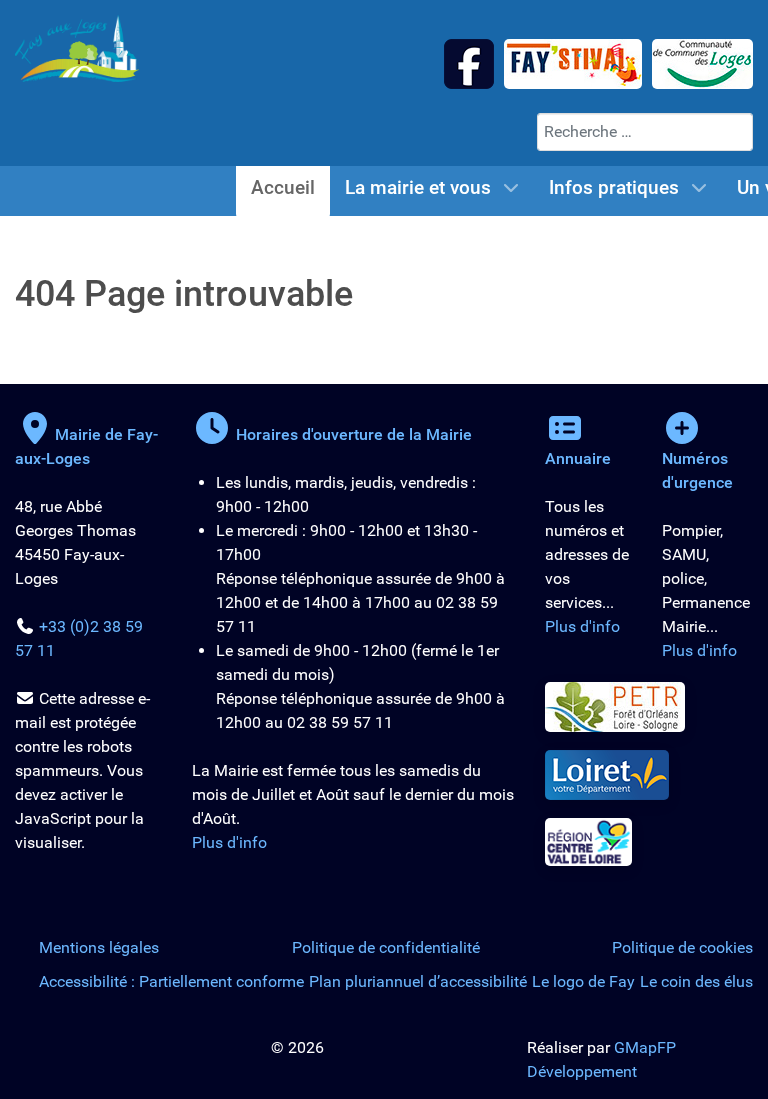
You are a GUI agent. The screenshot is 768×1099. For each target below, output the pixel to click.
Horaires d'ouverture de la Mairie (352, 434)
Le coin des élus (696, 981)
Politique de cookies (682, 947)
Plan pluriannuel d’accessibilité (418, 981)
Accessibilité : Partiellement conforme (171, 981)
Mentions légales (99, 947)
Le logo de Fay (583, 981)
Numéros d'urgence (697, 470)
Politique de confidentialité (386, 947)
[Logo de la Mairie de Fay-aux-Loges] (77, 47)
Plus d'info (229, 842)
